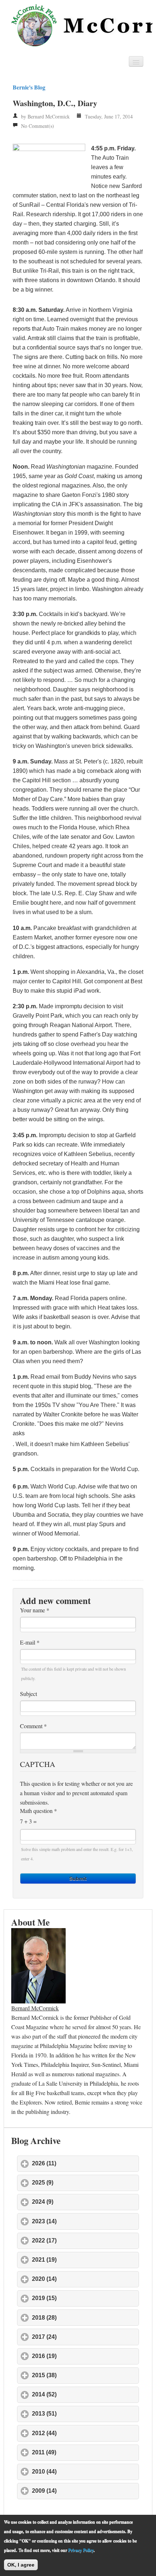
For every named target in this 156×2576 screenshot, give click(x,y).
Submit (78, 1878)
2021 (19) (78, 2260)
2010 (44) (78, 2472)
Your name (35, 1610)
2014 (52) (78, 2394)
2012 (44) (78, 2433)
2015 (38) (78, 2375)
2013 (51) (78, 2414)
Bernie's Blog (29, 87)
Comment (33, 1726)
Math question (38, 1811)
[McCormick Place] (80, 25)
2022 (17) (78, 2240)
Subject (28, 1694)
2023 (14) (78, 2221)
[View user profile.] (38, 1965)
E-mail (30, 1642)
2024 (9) (76, 2202)
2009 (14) (78, 2491)
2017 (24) (78, 2337)
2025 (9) (76, 2183)
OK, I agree (21, 2565)
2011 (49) (78, 2452)
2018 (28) (78, 2318)
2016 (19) (78, 2356)
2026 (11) (78, 2163)
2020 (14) (78, 2279)
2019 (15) (78, 2298)
